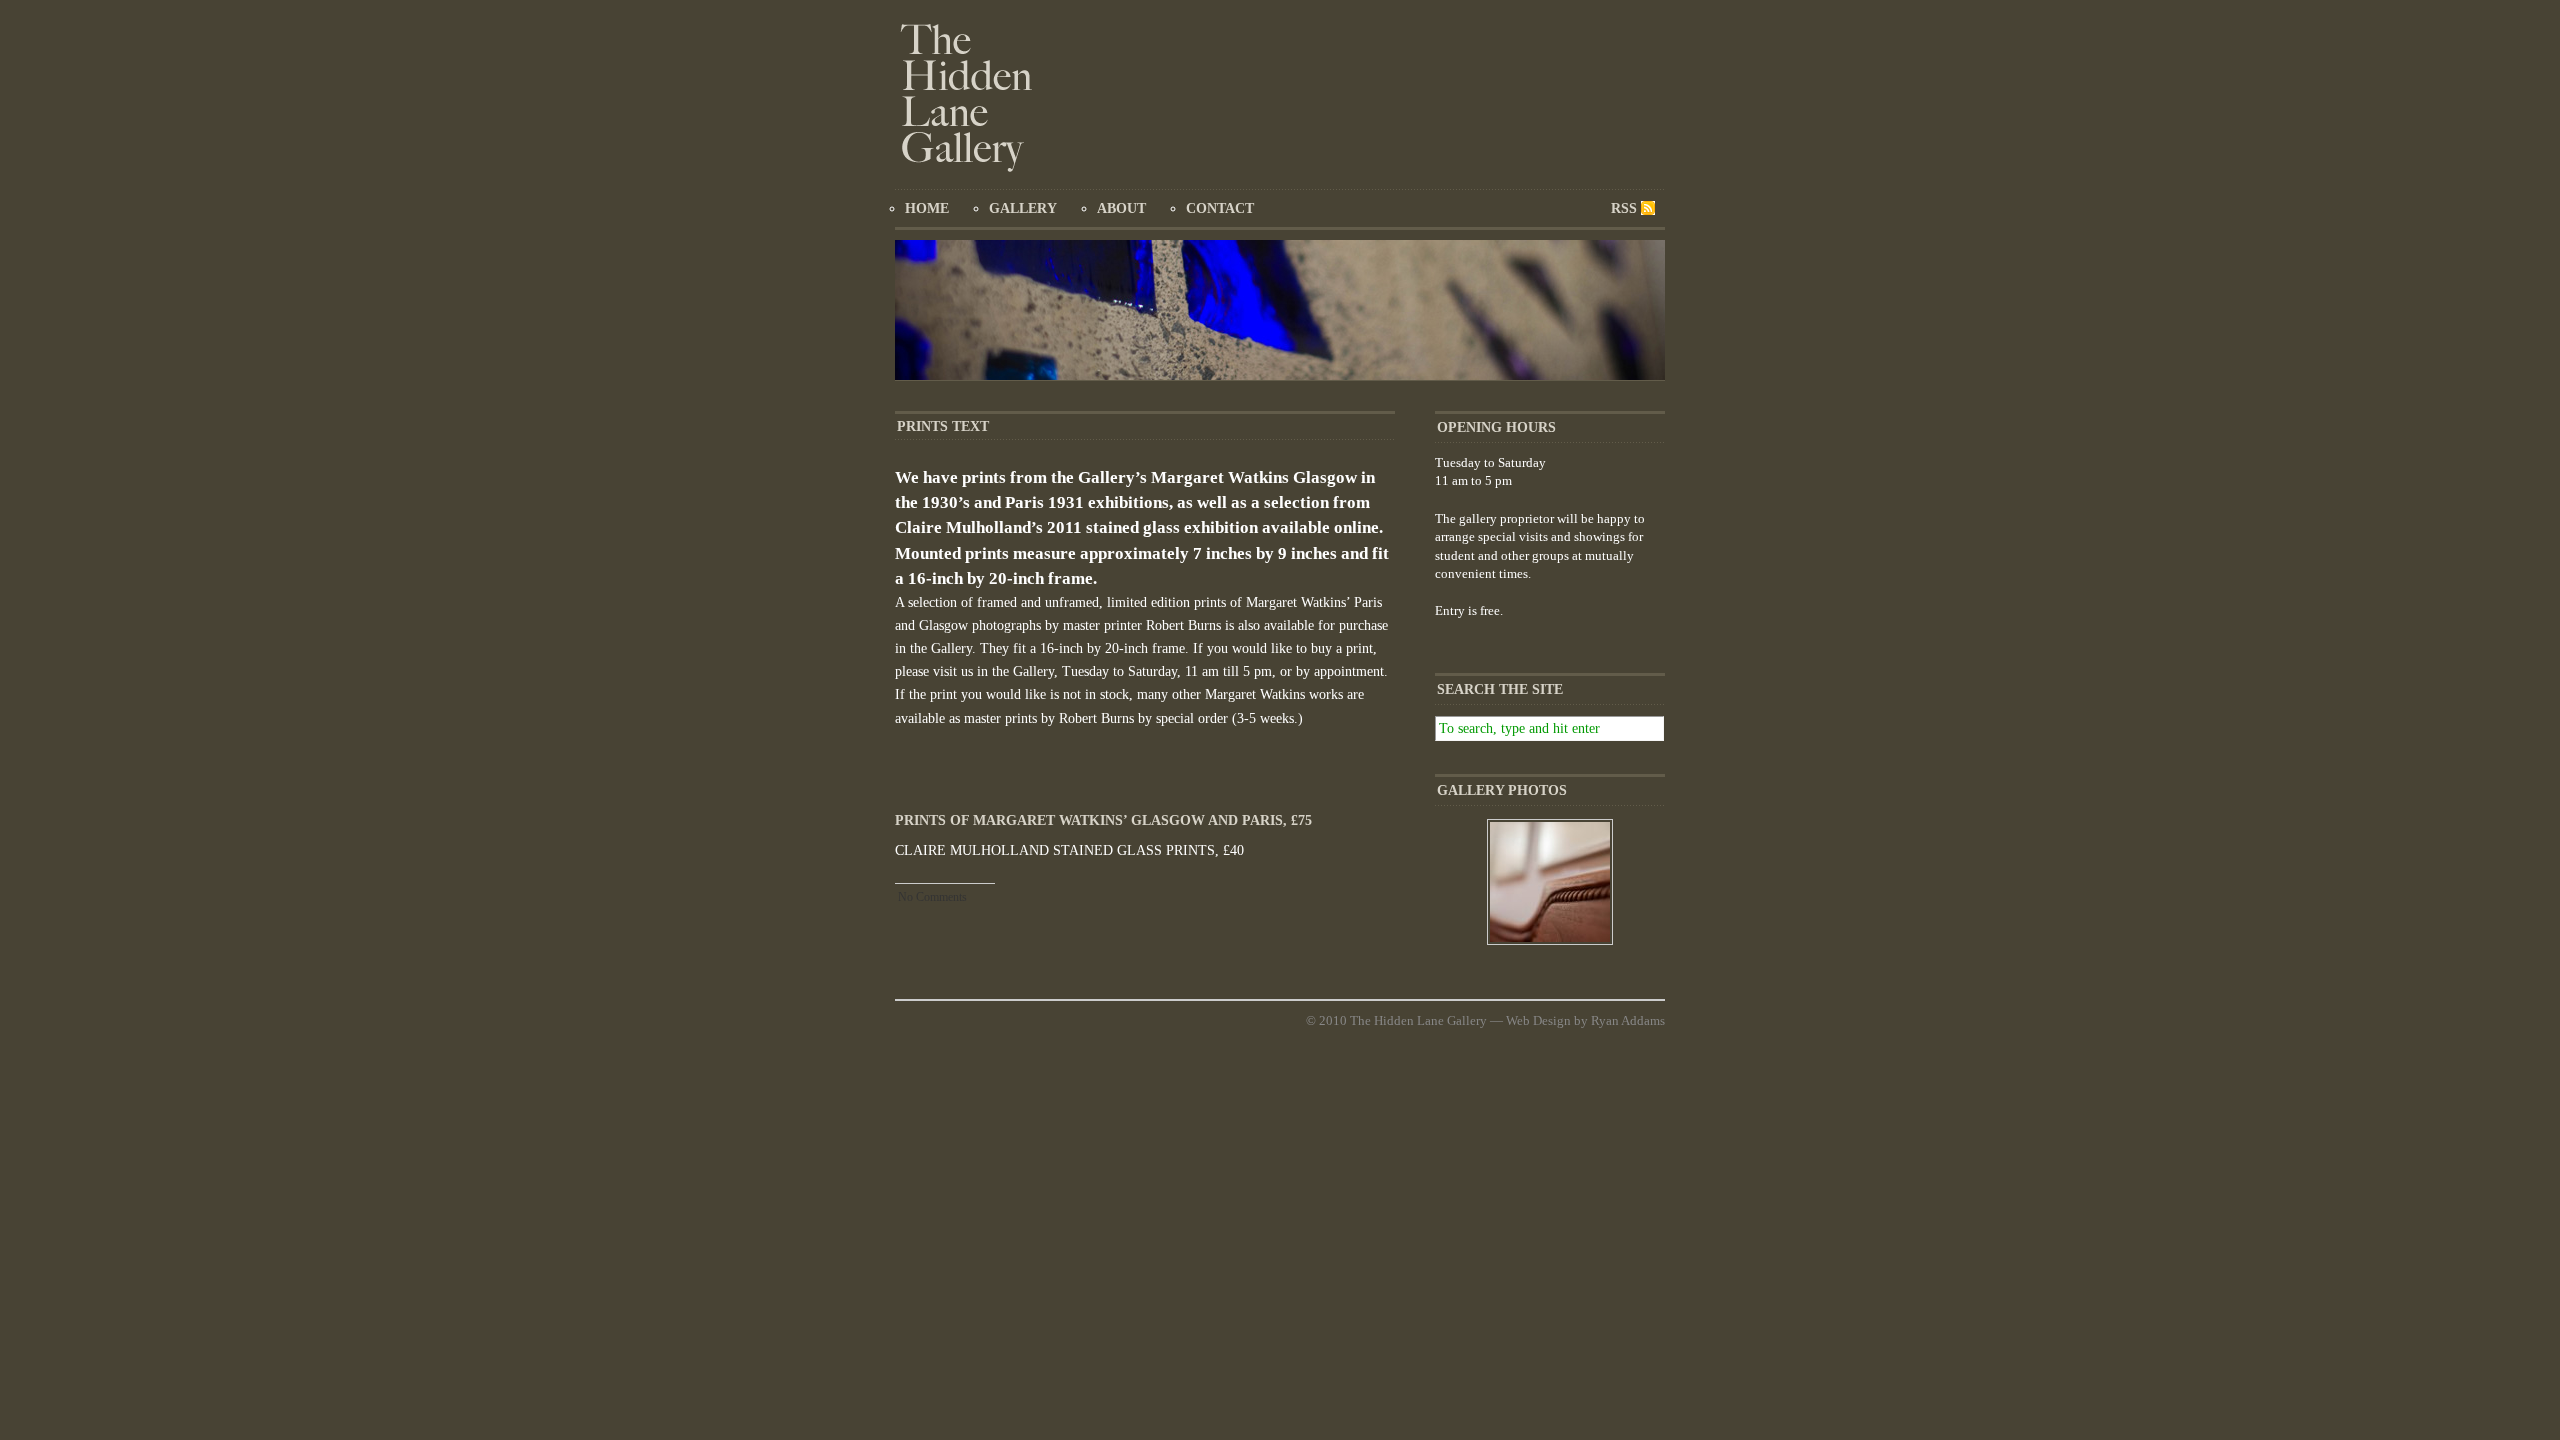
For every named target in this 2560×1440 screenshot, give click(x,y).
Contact (1220, 208)
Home (927, 208)
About (1121, 208)
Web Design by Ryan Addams (1585, 1020)
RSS (1624, 208)
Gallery (1023, 208)
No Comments (932, 897)
